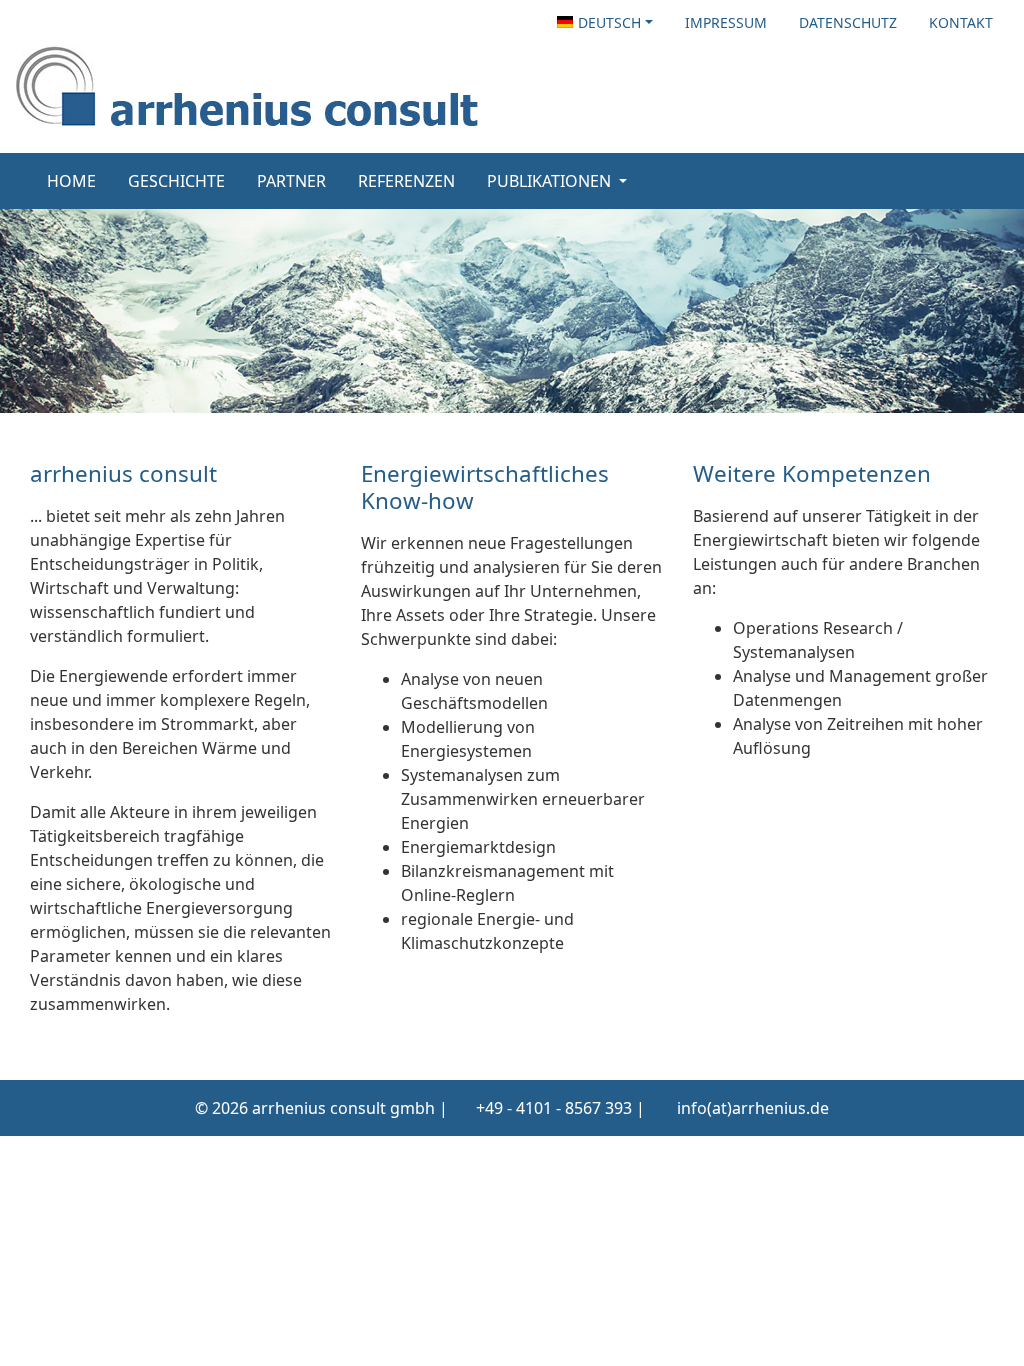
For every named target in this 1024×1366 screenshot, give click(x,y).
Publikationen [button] (551, 181)
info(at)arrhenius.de (753, 1108)
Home (71, 181)
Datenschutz (848, 22)
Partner (291, 181)
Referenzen (406, 181)
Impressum (726, 22)
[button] (605, 22)
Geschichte (176, 181)
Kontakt (961, 22)
